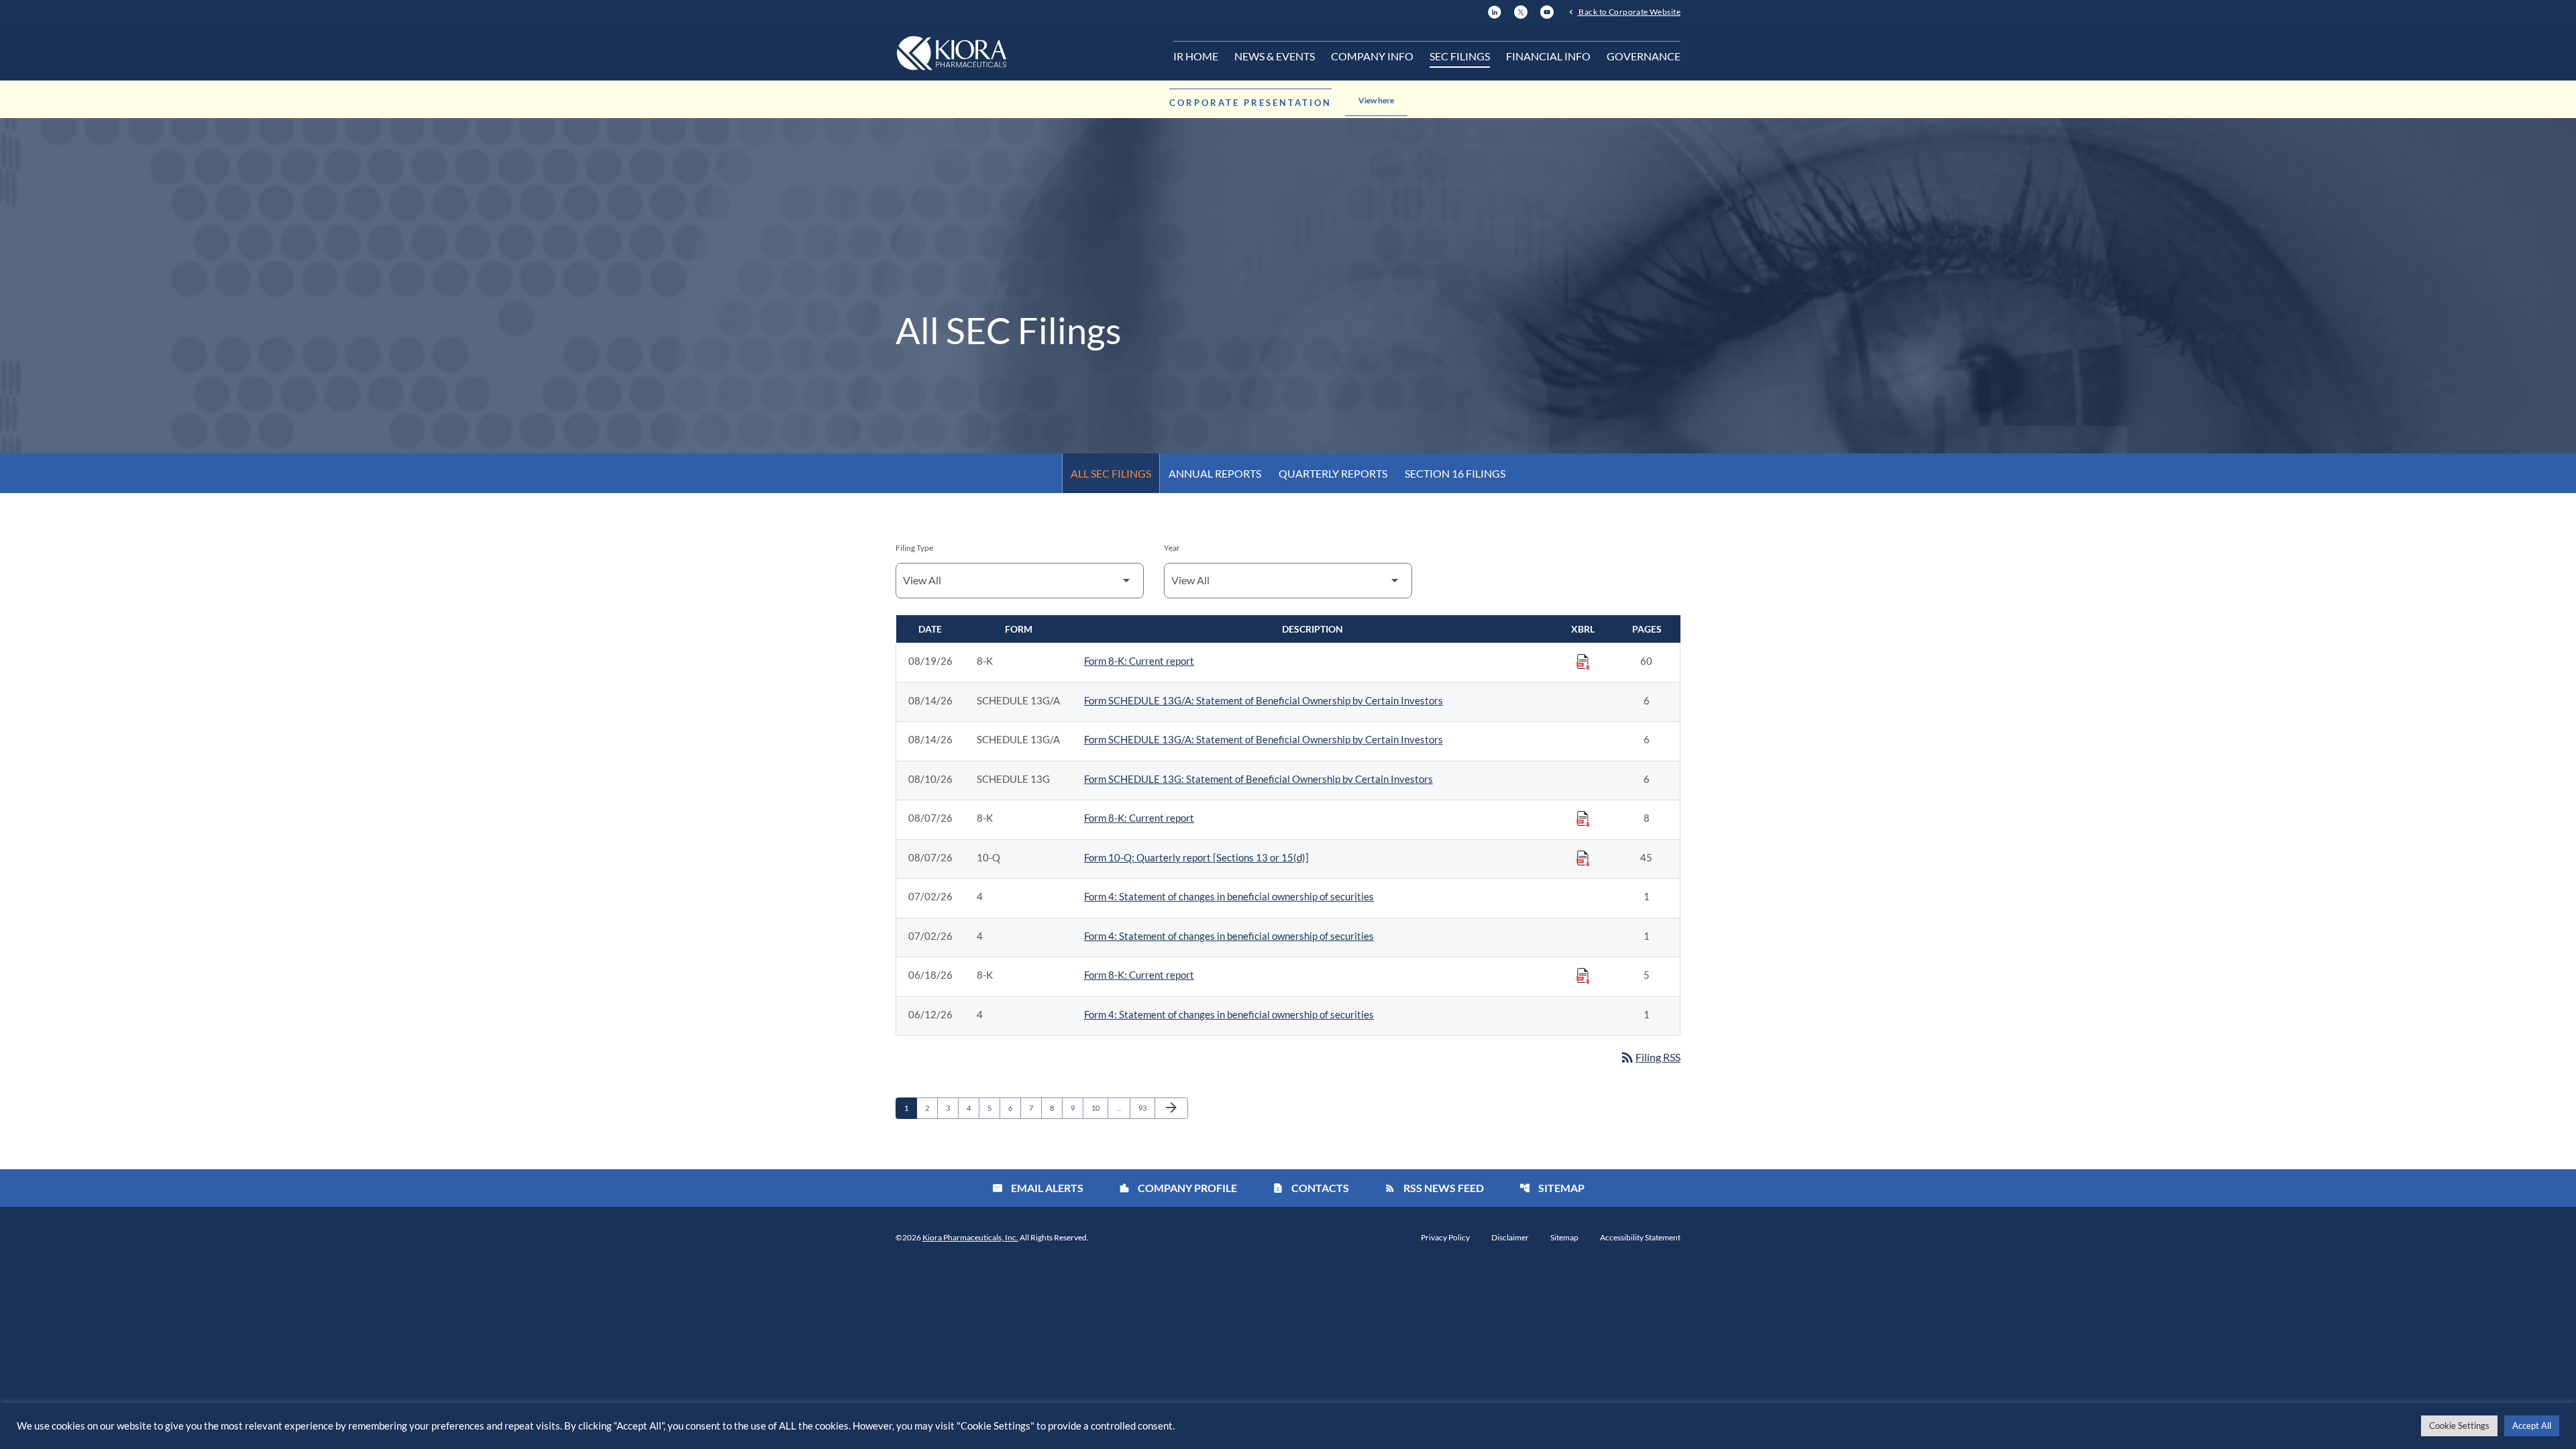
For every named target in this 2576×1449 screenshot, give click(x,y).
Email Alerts (1038, 1188)
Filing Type (914, 548)
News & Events (1275, 56)
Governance (1644, 56)
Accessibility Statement (1640, 1238)
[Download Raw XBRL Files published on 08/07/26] (1583, 818)
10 (1099, 1108)
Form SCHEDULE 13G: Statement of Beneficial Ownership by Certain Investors (1258, 779)
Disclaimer (1510, 1238)
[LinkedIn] (1495, 10)
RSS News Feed (1434, 1188)
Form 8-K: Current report (1139, 661)
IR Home (1196, 56)
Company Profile (1178, 1188)
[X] (1521, 10)
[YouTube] (1547, 10)
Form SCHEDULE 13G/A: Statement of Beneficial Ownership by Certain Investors (1264, 700)
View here (1376, 100)
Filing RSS (1650, 1057)
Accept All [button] (2532, 1426)
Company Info (1372, 56)
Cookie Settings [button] (2459, 1426)
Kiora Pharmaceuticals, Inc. (970, 1237)
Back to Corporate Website (1629, 11)
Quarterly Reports (1333, 473)
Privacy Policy (1445, 1238)
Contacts (1311, 1188)
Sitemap (1552, 1188)
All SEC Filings (1111, 473)
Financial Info (1548, 56)
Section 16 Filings (1455, 473)
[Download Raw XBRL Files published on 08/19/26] (1583, 661)
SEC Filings (1460, 56)
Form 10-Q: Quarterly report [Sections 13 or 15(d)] (1196, 857)
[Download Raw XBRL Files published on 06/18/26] (1583, 975)
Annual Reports (1215, 473)
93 (1146, 1108)
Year (1172, 548)
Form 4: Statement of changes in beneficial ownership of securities (1229, 896)
